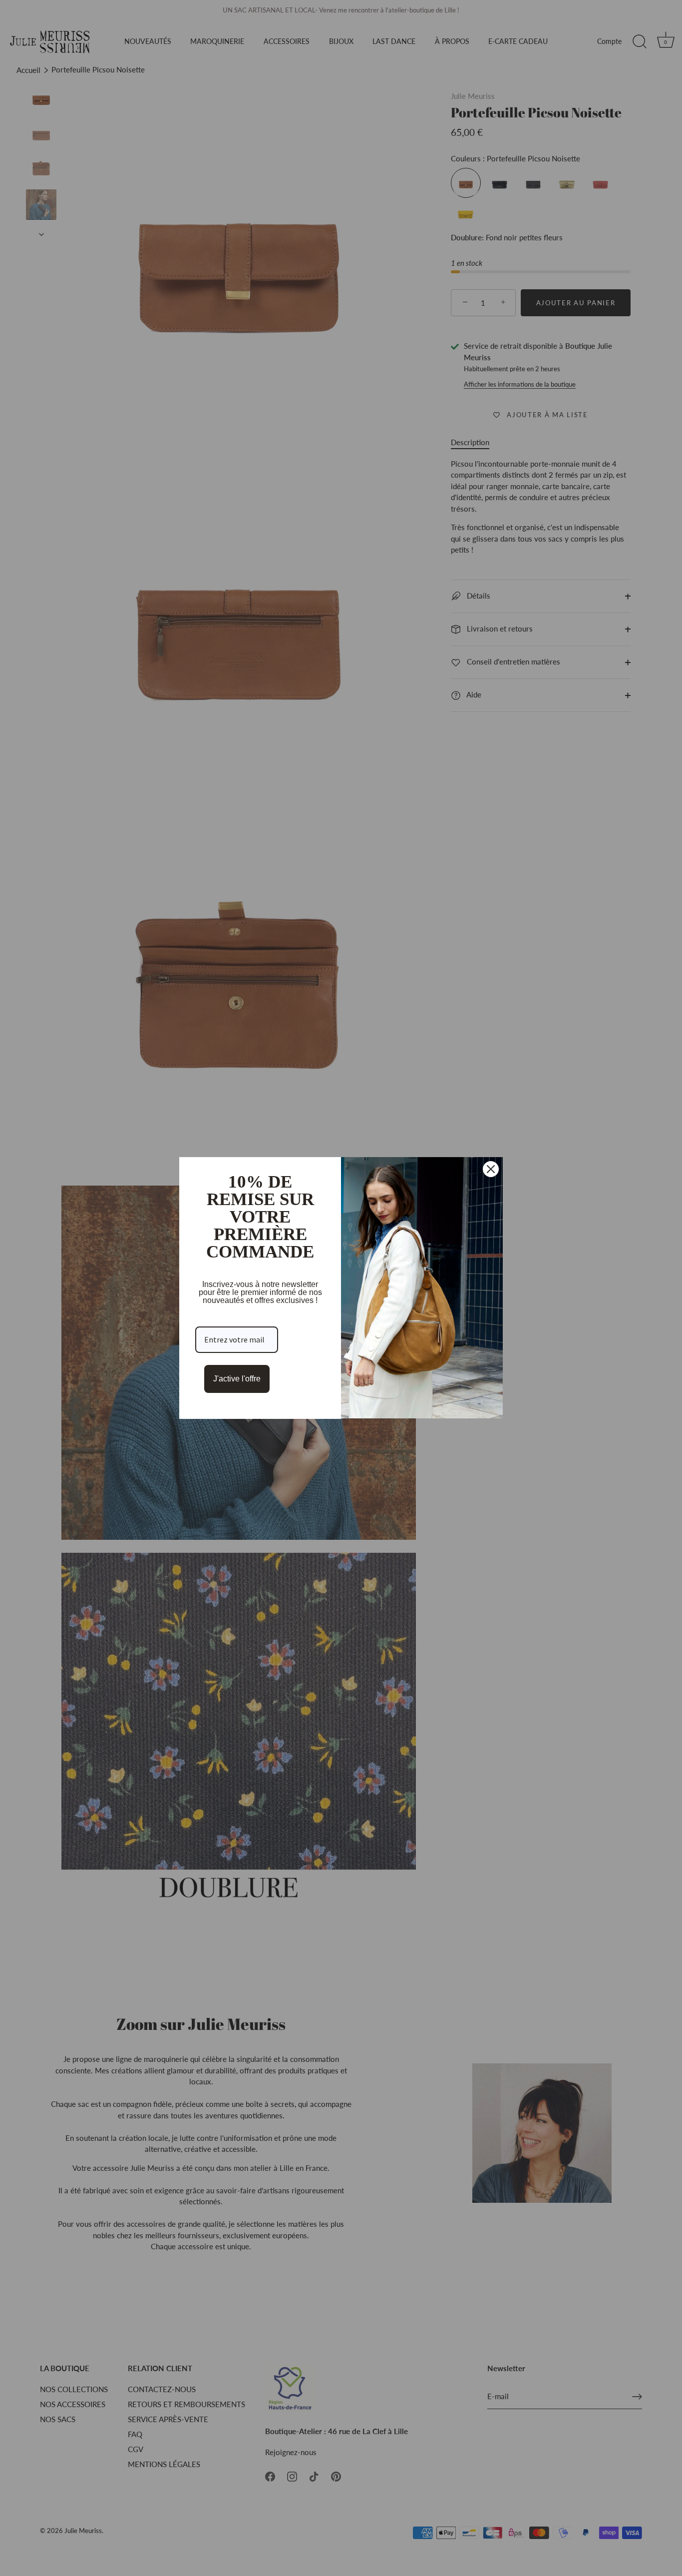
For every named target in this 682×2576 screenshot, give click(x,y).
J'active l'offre (237, 1379)
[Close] (491, 1169)
